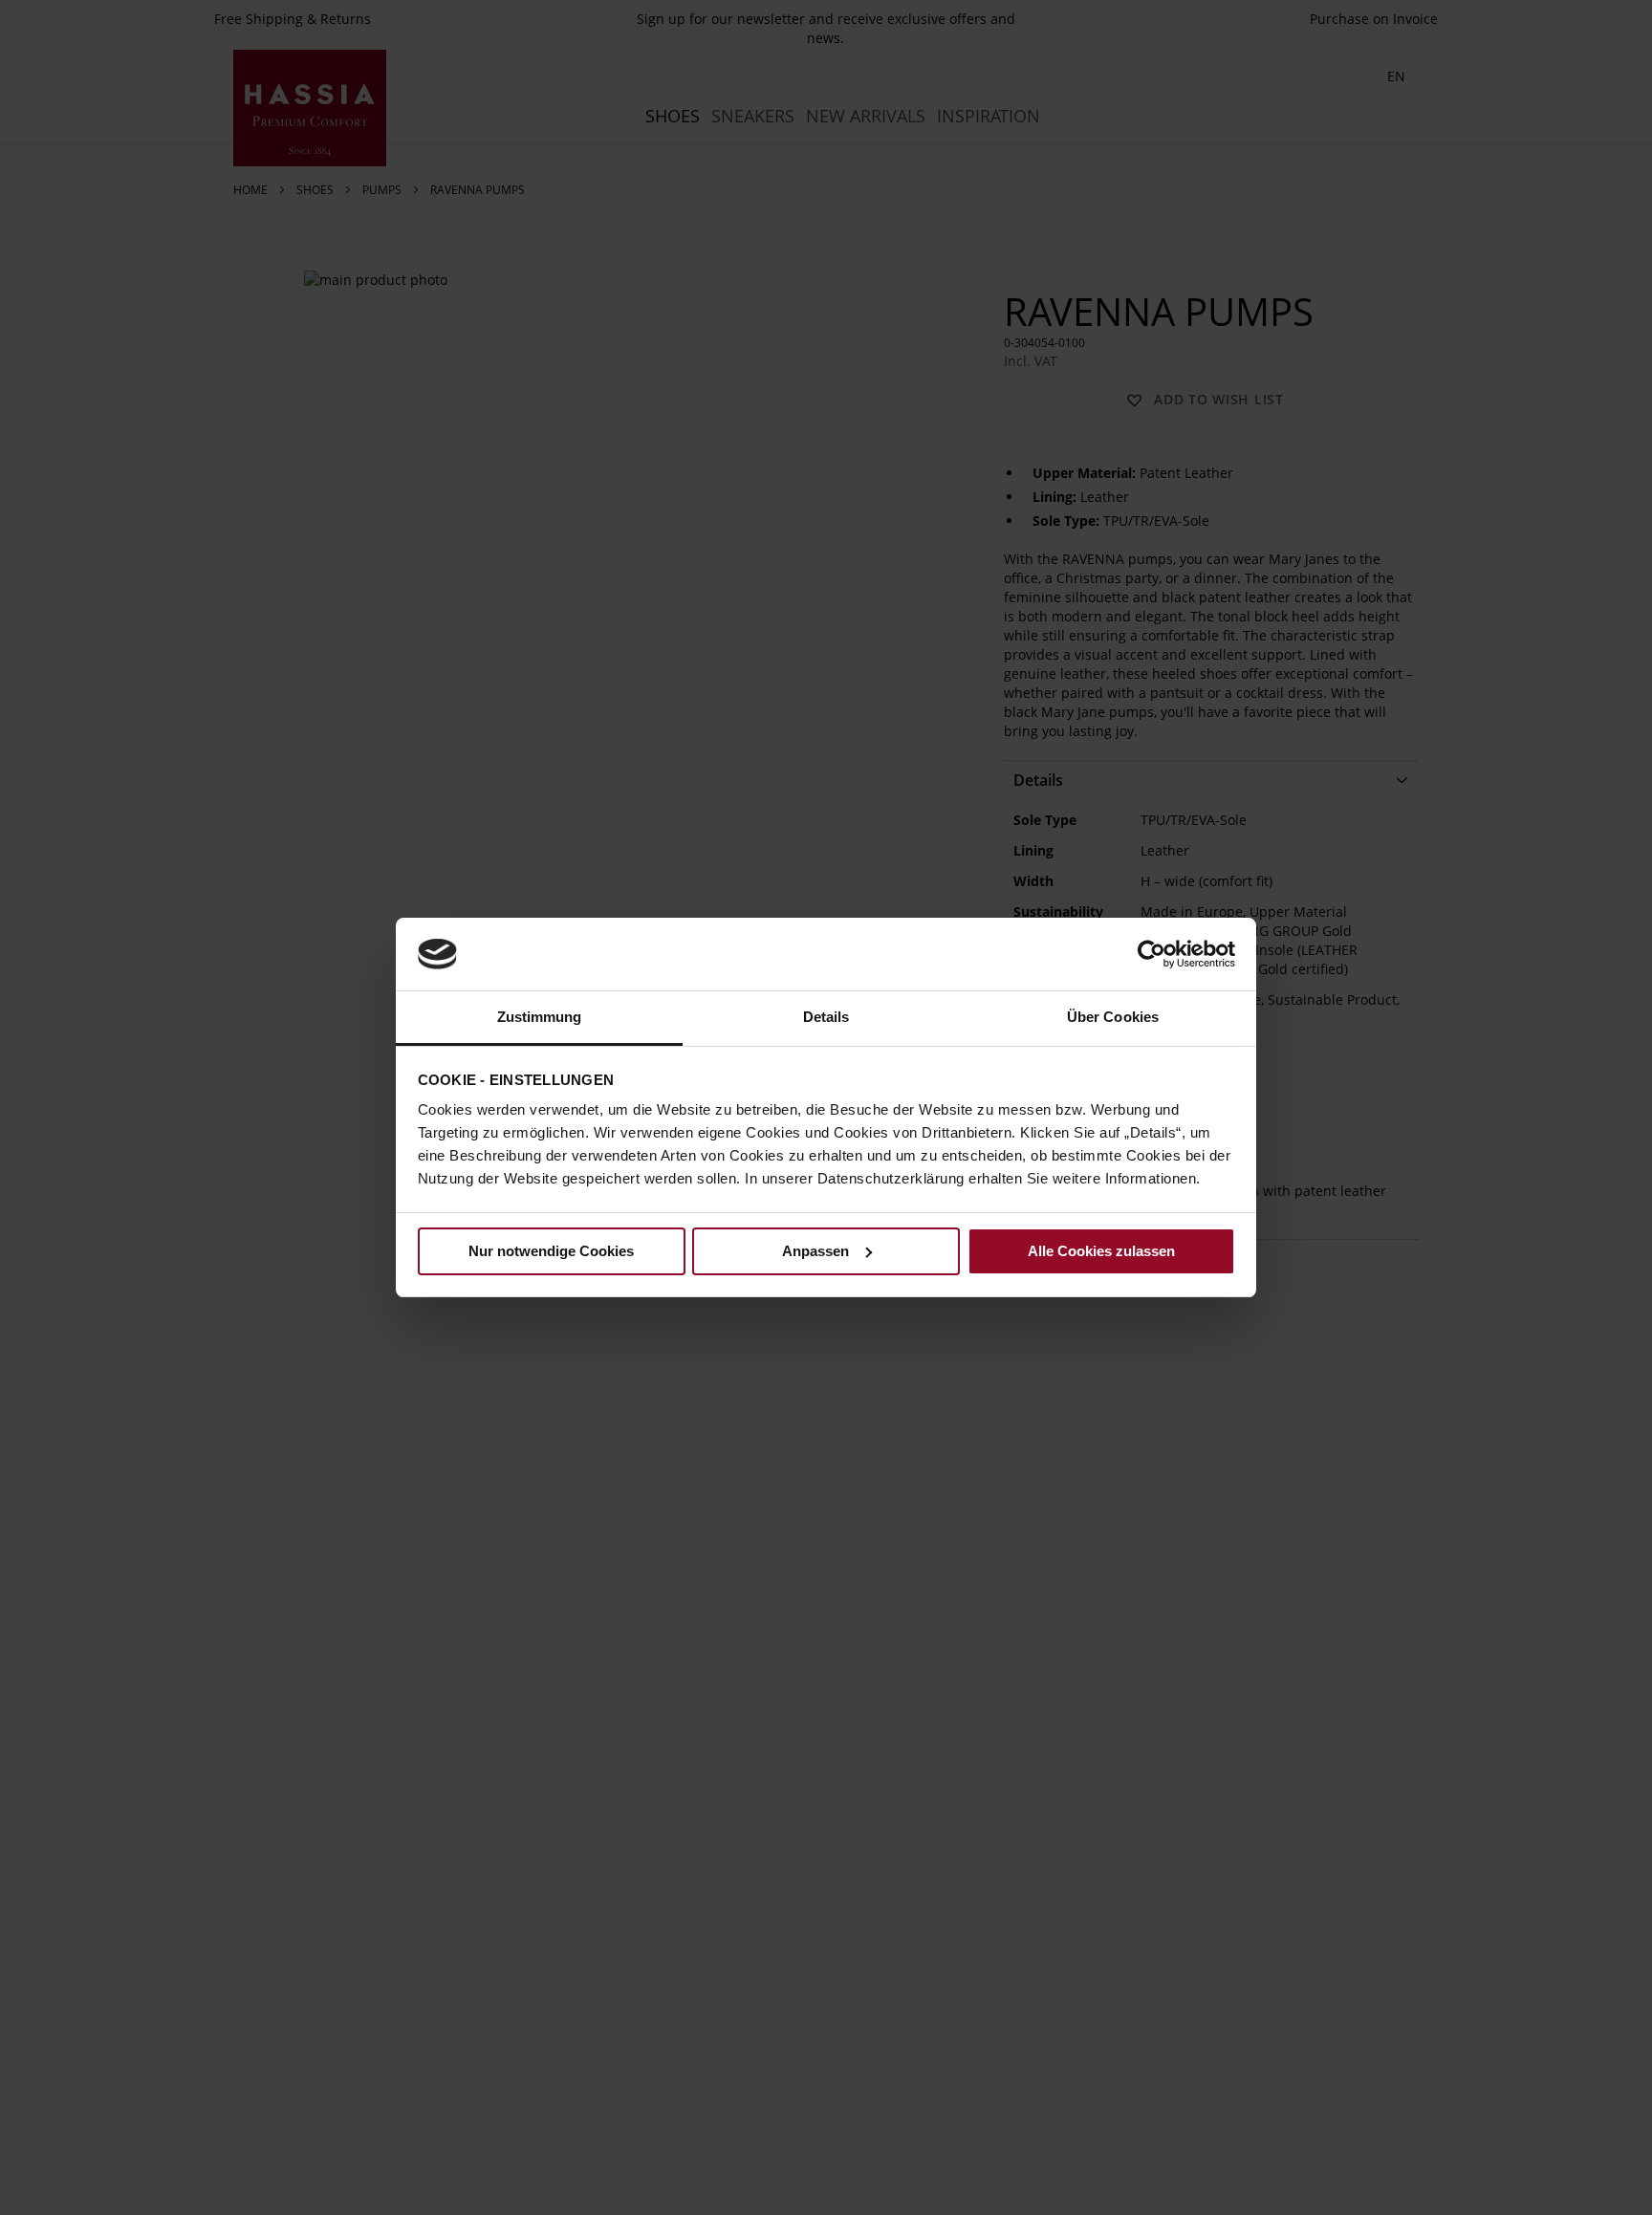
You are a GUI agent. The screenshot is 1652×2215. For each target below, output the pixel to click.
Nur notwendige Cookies (551, 1251)
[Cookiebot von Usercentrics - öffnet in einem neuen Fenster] (1152, 954)
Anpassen (815, 1251)
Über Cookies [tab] (1113, 1017)
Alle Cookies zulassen (1101, 1251)
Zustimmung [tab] (540, 1017)
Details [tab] (826, 1017)
